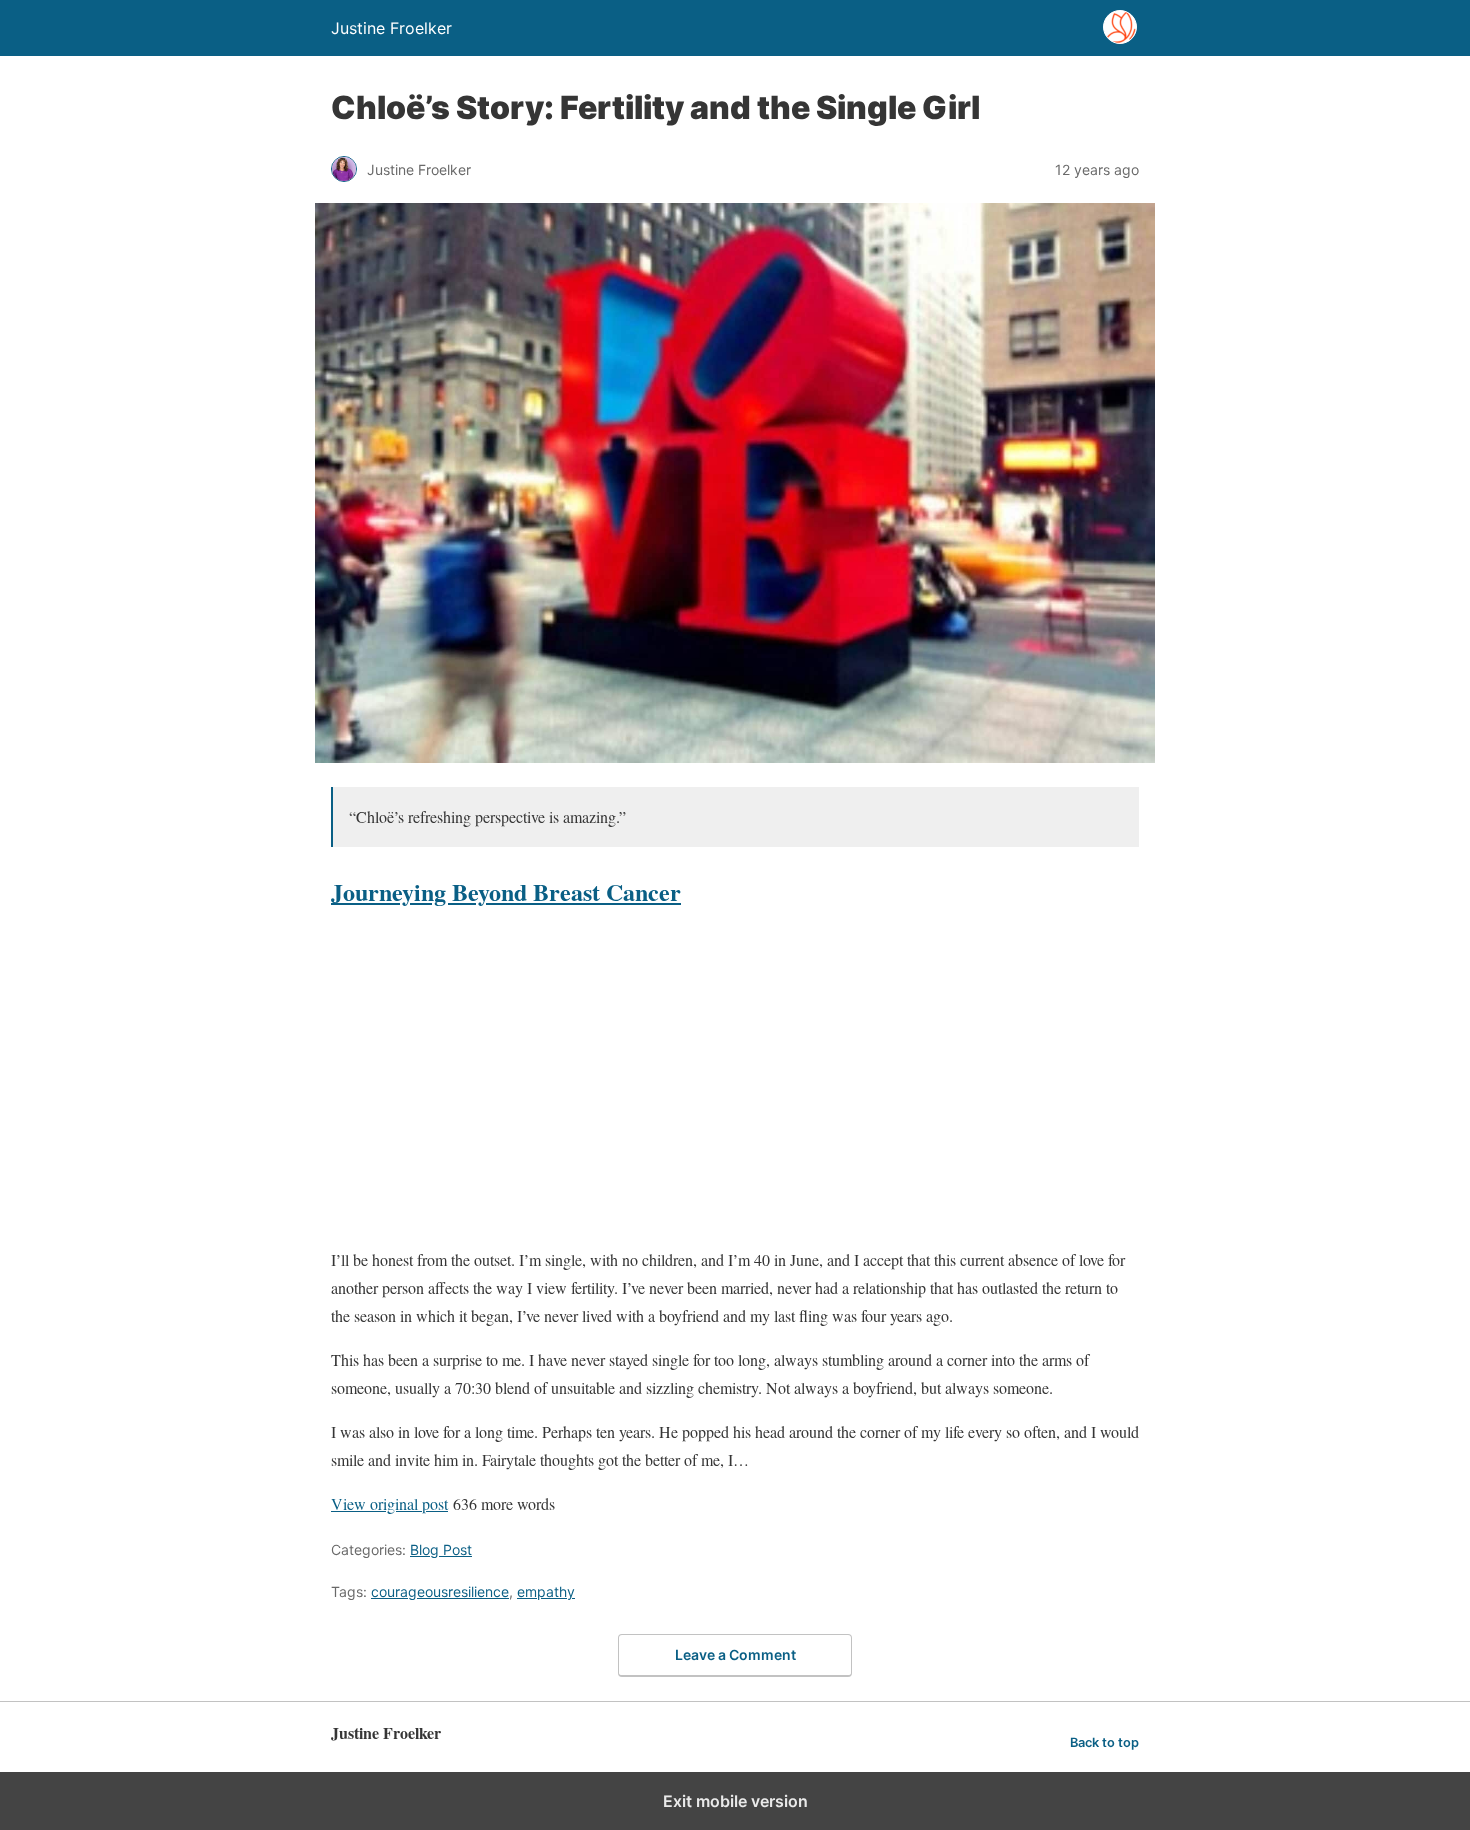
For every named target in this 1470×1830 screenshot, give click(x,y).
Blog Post (441, 1549)
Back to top (1104, 1742)
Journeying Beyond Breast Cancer (506, 891)
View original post (389, 1503)
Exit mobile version (735, 1801)
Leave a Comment (735, 1654)
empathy (546, 1591)
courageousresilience (440, 1591)
